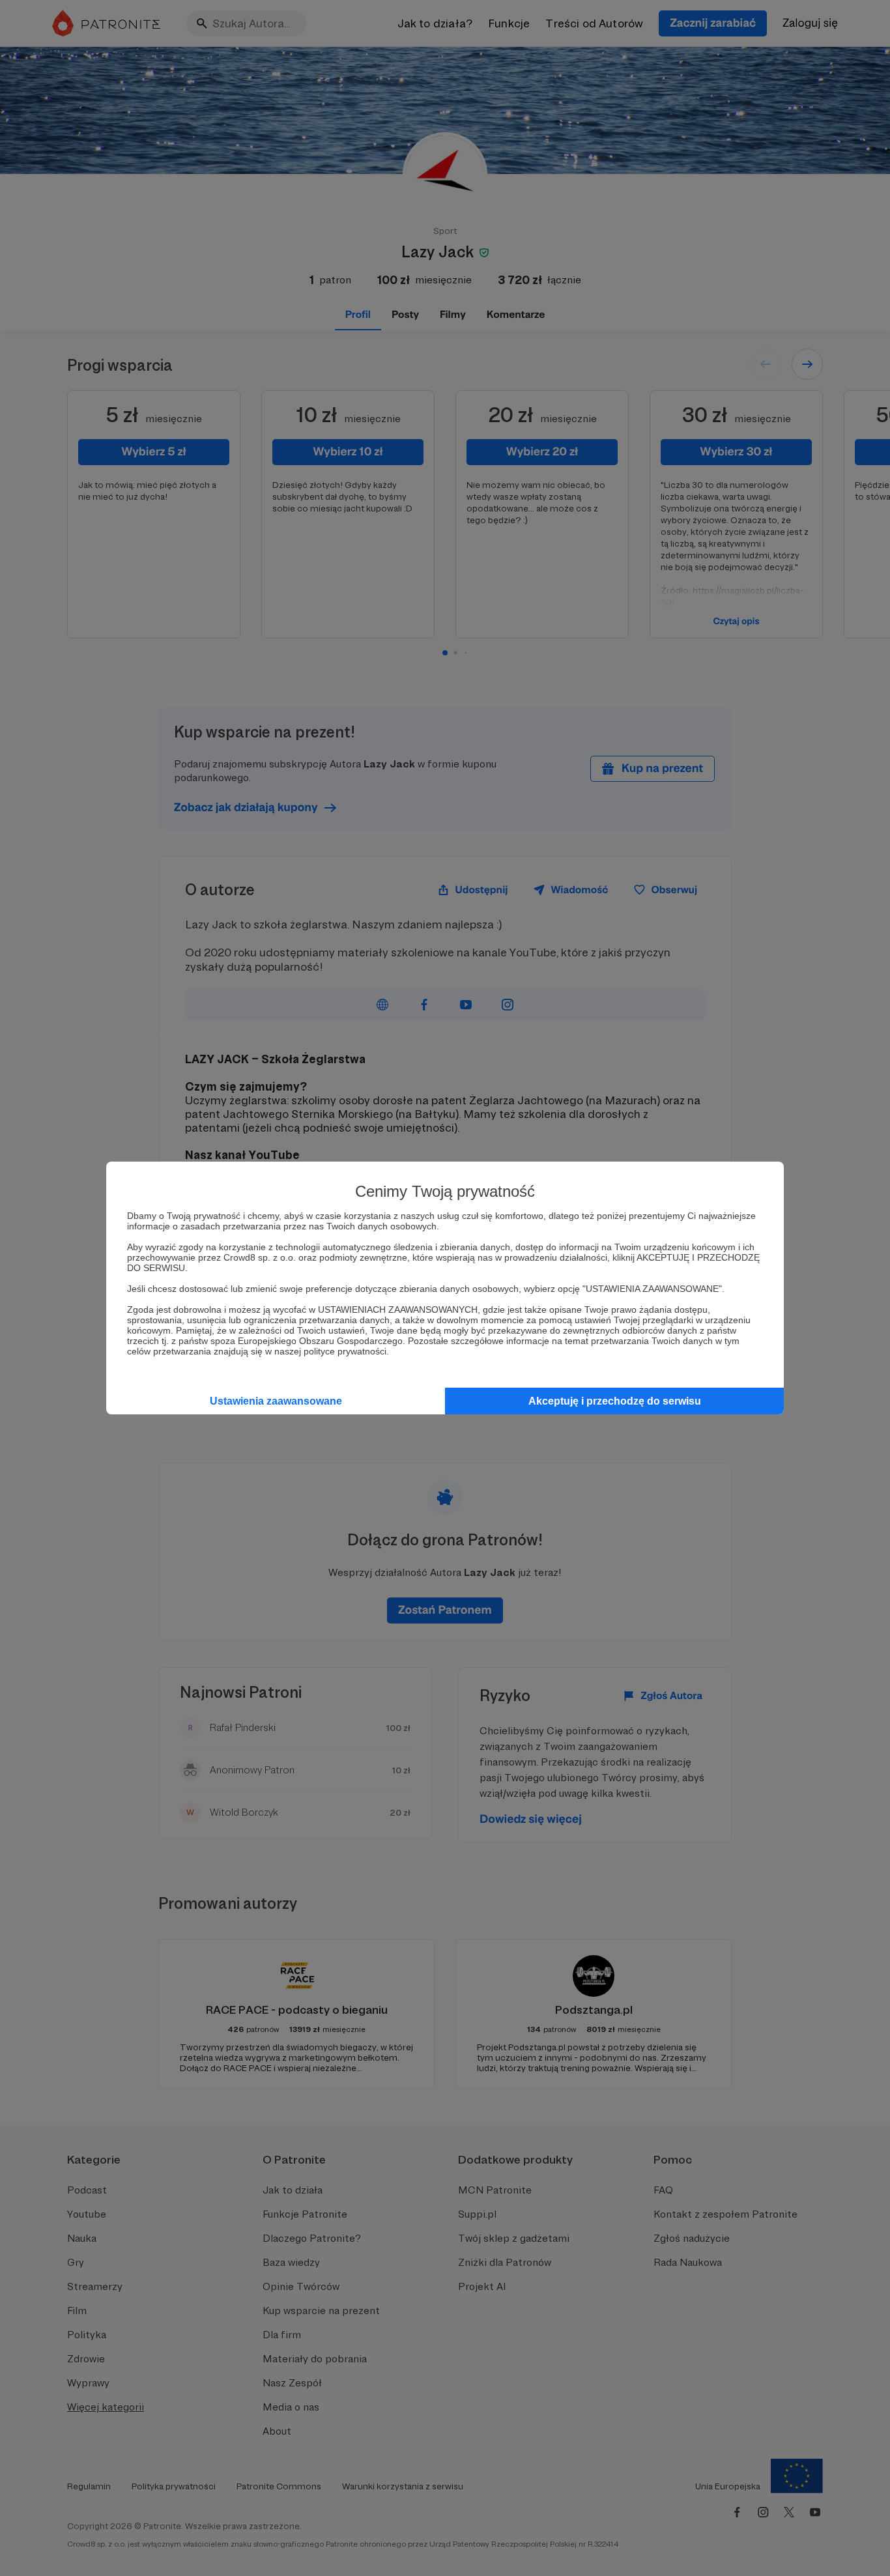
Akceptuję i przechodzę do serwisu (615, 1401)
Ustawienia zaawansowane (276, 1401)
